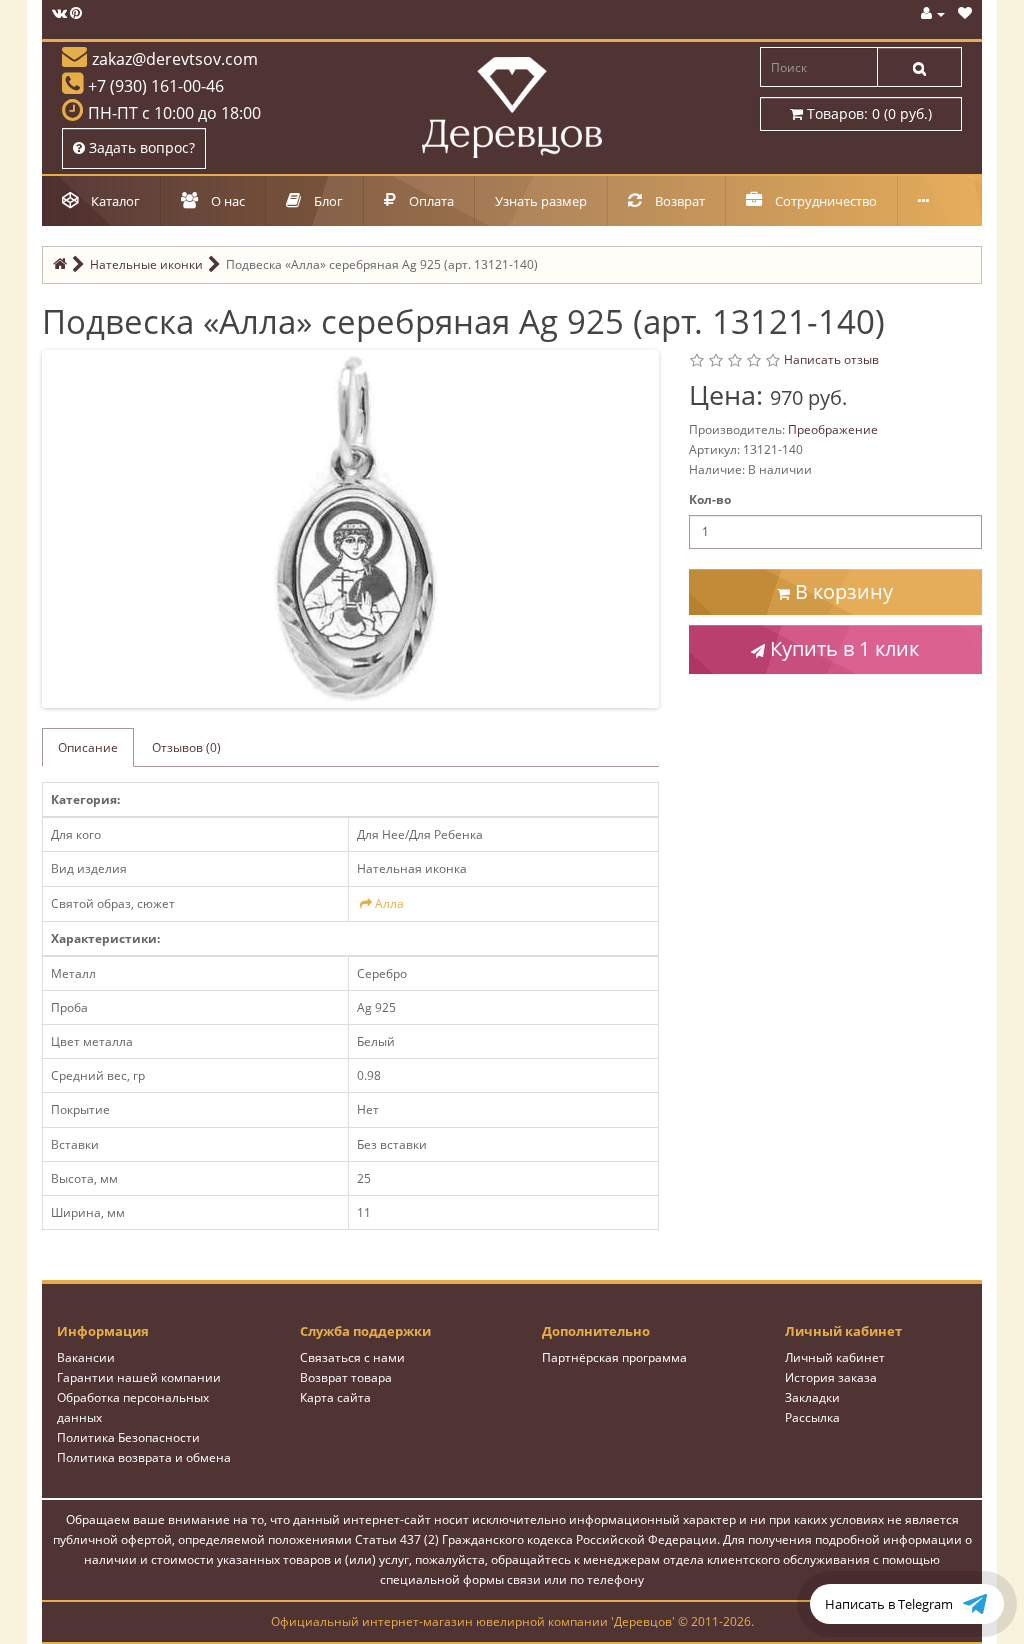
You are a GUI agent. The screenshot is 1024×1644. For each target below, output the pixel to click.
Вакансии (86, 1357)
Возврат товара (346, 1377)
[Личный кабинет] (933, 13)
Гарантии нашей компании (139, 1377)
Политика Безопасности (128, 1437)
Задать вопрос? (140, 147)
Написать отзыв (831, 359)
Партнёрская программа (614, 1357)
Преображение (833, 429)
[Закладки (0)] (965, 13)
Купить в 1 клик (842, 648)
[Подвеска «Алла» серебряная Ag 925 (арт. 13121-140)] (355, 527)
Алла (389, 903)
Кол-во (710, 499)
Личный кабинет (835, 1357)
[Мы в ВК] (59, 13)
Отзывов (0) (186, 747)
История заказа (831, 1377)
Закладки (812, 1397)
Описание (88, 747)
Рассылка (812, 1417)
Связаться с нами (352, 1357)
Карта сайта (335, 1397)
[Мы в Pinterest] (76, 13)
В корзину (841, 591)
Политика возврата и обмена (144, 1457)
